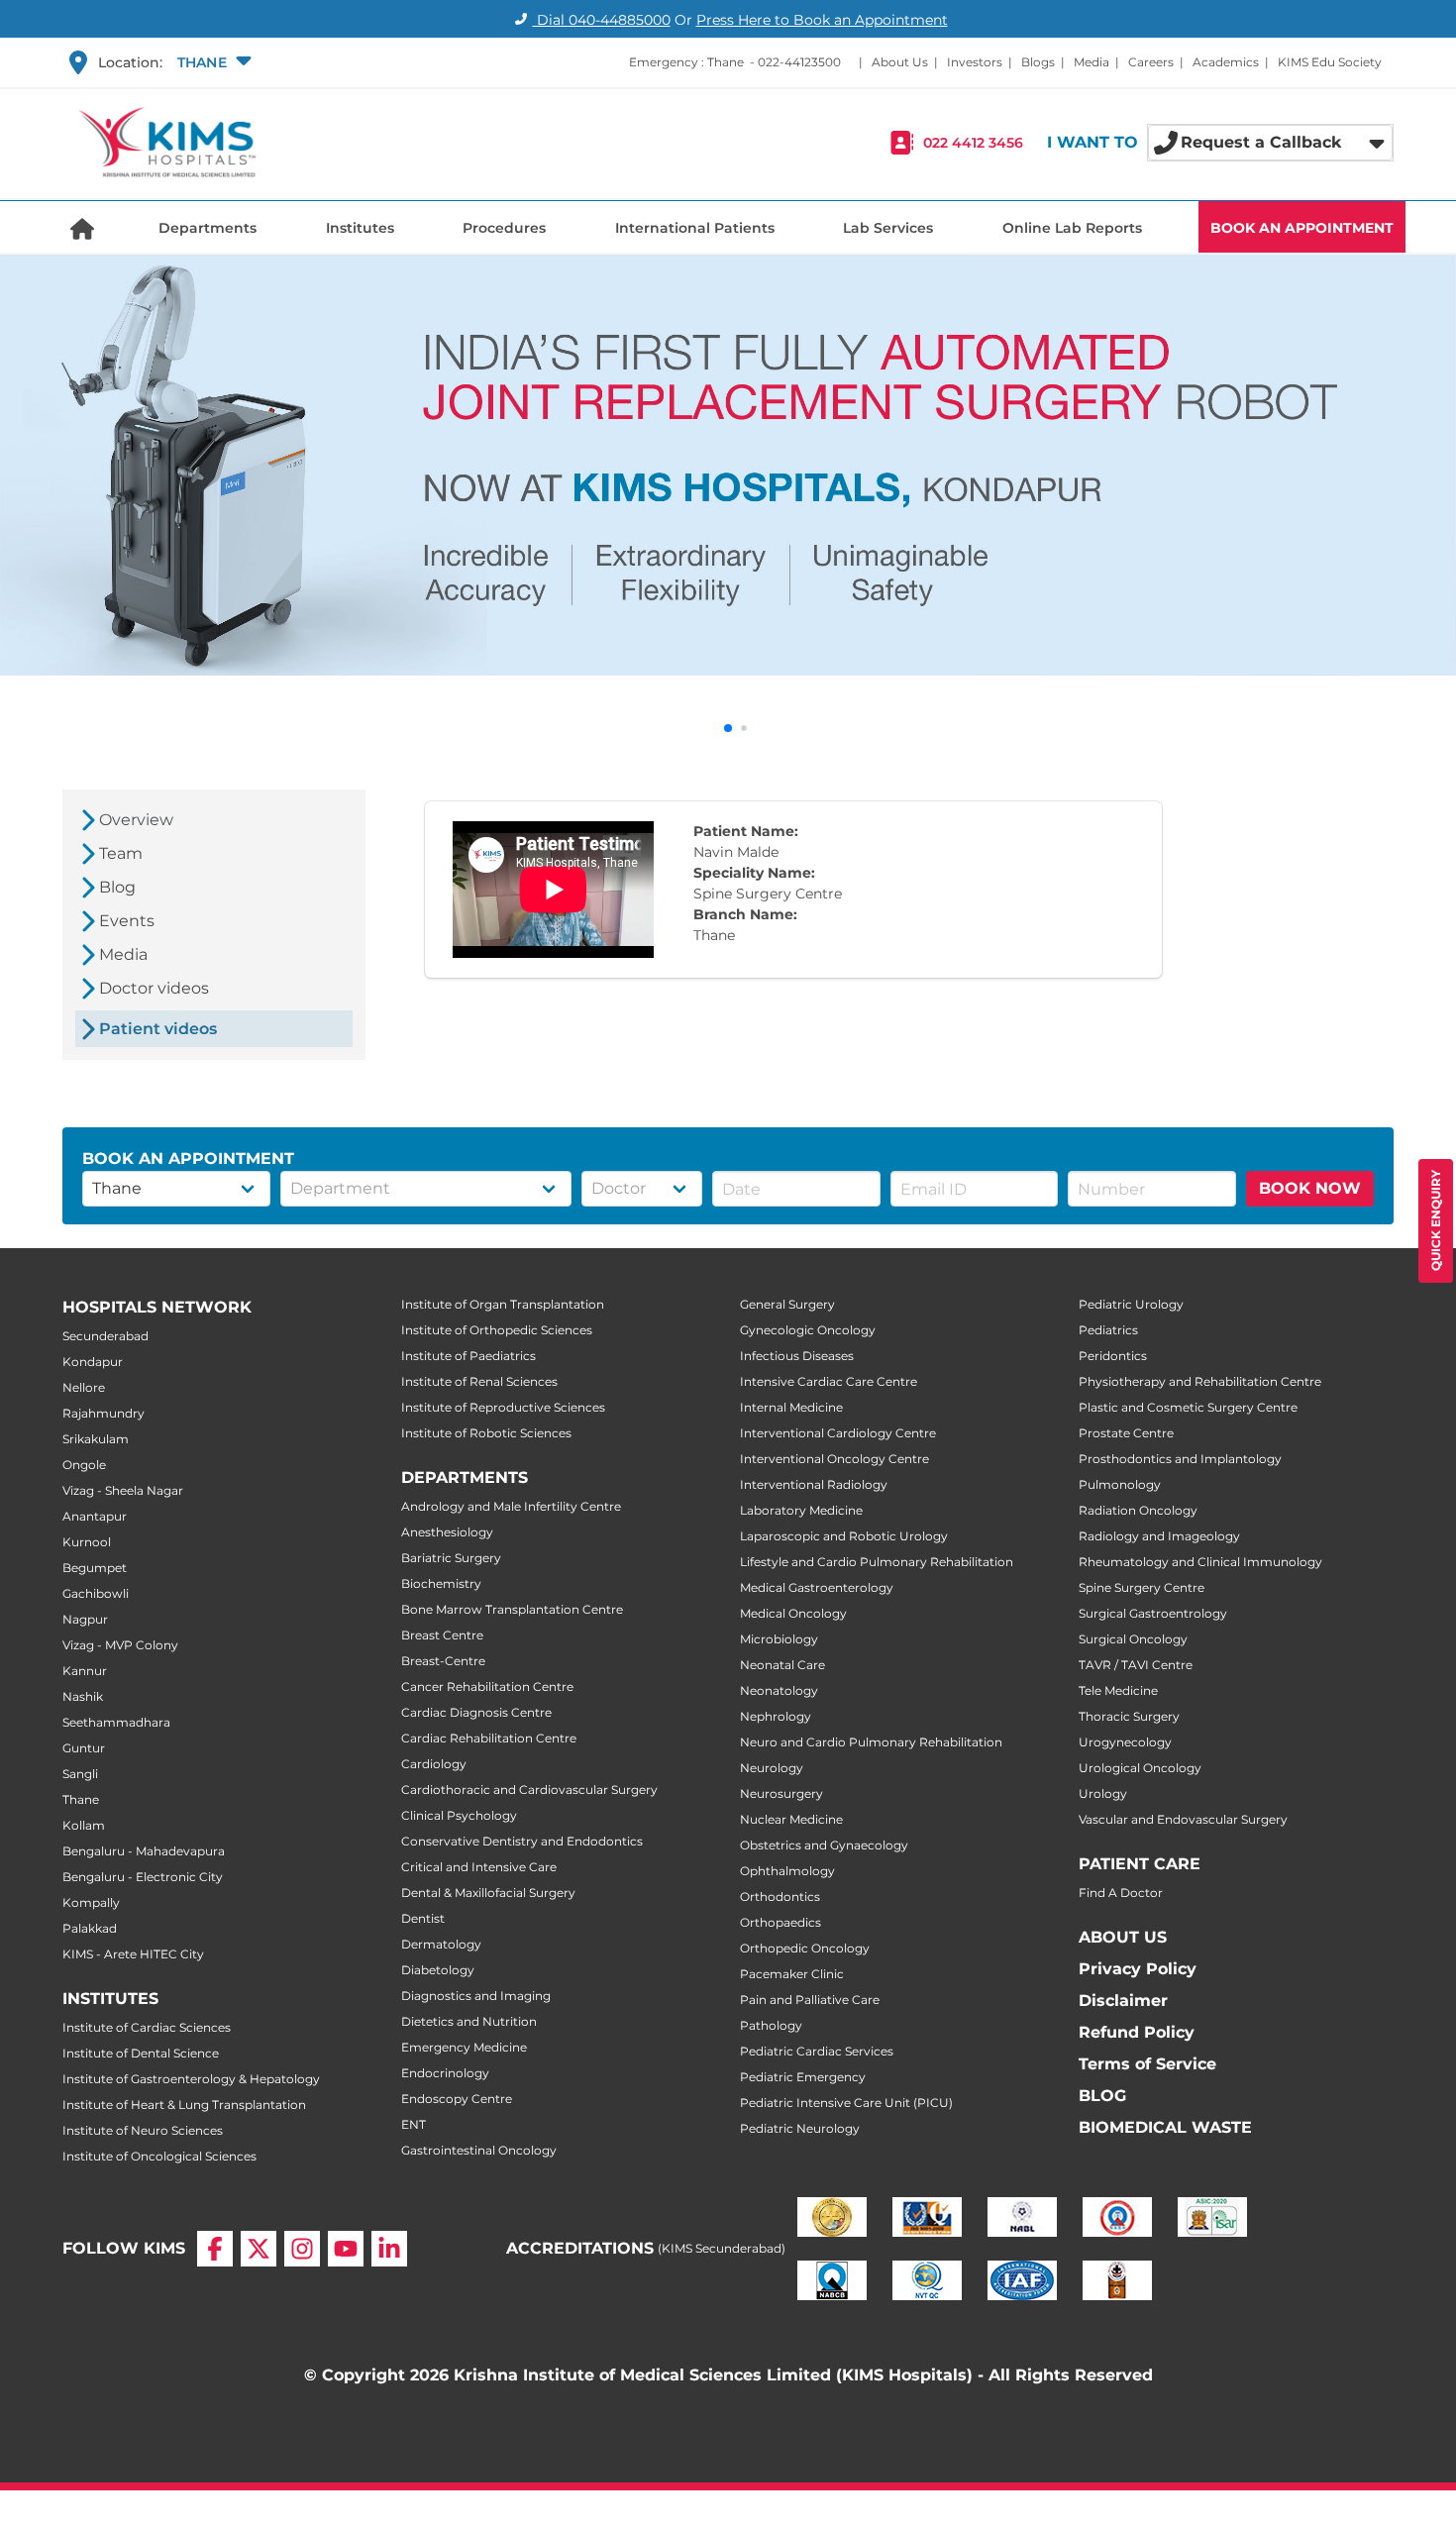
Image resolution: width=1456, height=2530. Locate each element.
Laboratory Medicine (801, 1510)
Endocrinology (445, 2073)
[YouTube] (346, 2249)
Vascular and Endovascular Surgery (1183, 1819)
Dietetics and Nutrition (469, 2021)
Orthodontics (780, 1897)
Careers (1151, 62)
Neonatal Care (782, 1665)
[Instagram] (302, 2249)
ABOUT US (1123, 1937)
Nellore (84, 1387)
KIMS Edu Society (1330, 62)
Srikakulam (96, 1439)
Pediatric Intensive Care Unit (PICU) (846, 2103)
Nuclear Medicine (791, 1819)
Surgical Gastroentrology (1153, 1613)
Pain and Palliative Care (810, 2000)
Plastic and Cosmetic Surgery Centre (1188, 1407)
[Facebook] (215, 2249)
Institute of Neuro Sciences (143, 2130)
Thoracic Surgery (1129, 1716)
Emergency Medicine (464, 2047)
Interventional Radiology (814, 1484)
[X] (259, 2249)
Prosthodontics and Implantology (1180, 1459)
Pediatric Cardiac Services (817, 2051)
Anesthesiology (447, 1532)
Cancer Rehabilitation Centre (487, 1687)
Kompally (91, 1902)
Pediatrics (1108, 1330)
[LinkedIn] (389, 2249)
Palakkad (90, 1928)
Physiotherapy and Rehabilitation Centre (1200, 1381)
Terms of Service (1147, 2064)
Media (1092, 62)
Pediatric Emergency (803, 2077)
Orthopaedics (780, 1922)
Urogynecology (1125, 1742)
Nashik (83, 1696)
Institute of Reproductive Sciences (503, 1407)
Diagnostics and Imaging (476, 1996)
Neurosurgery (781, 1793)
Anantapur (95, 1516)
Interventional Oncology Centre (834, 1459)
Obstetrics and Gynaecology (824, 1845)
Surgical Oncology (1133, 1639)
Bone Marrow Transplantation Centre (512, 1609)
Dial (602, 20)
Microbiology (779, 1639)
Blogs (1038, 62)
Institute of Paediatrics (468, 1356)
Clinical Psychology (459, 1815)
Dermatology (441, 1944)
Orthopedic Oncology (805, 1948)
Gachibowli (96, 1593)
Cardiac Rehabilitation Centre (489, 1738)
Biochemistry (441, 1583)
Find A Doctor (1121, 1893)
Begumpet (95, 1568)
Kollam (84, 1825)
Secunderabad (105, 1336)
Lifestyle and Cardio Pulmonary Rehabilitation (877, 1562)
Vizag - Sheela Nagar (123, 1490)
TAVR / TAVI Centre (1136, 1665)
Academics (1226, 62)
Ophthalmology (787, 1871)
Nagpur (85, 1619)
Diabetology (438, 1970)
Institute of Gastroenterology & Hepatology (191, 2079)
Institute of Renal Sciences (479, 1381)
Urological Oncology (1140, 1768)
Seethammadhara (116, 1722)
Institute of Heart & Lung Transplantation (184, 2105)
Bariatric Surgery (451, 1558)
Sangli (80, 1774)
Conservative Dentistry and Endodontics (522, 1841)
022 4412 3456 (973, 143)
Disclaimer (1123, 2001)
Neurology (772, 1768)
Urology (1103, 1793)
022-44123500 (799, 62)
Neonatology (779, 1690)
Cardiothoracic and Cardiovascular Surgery (529, 1790)
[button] (212, 62)
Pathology (771, 2025)
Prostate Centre (1126, 1433)
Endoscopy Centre (457, 2099)
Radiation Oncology (1138, 1510)
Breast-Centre (443, 1661)
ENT (414, 2124)
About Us (900, 62)
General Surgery (787, 1304)
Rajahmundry (104, 1413)
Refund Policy (1137, 2032)
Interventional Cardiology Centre (838, 1433)
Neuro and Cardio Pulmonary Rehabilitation (871, 1742)
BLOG (1102, 2096)
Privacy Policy (1138, 1969)
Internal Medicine (791, 1407)
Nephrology (776, 1716)
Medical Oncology (793, 1613)
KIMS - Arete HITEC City (133, 1954)
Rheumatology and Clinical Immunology (1200, 1562)
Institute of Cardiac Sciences (147, 2027)
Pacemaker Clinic (792, 1974)
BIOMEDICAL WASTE (1165, 2127)
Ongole (84, 1465)
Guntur (84, 1748)
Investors (975, 62)
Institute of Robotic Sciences (486, 1433)
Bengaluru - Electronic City (143, 1877)
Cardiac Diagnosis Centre (476, 1712)
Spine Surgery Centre (1142, 1587)
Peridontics (1113, 1356)
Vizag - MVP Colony (120, 1645)
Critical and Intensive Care (479, 1867)
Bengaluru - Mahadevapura (144, 1851)
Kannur (85, 1671)
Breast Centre (442, 1635)
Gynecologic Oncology (808, 1330)
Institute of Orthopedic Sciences (497, 1330)
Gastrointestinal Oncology (479, 2150)
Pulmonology (1120, 1484)
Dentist (423, 1918)
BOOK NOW (1310, 1188)
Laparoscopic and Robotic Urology (844, 1536)
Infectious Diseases (797, 1356)
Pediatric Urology (1131, 1304)
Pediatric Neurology (800, 2128)
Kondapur (93, 1362)
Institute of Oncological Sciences (159, 2156)
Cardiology (434, 1764)
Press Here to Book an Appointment (822, 20)
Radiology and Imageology (1159, 1536)
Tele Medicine (1118, 1690)
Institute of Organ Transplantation (503, 1304)
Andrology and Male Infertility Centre (511, 1506)
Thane (81, 1799)
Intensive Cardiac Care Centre (829, 1381)
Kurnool (87, 1542)
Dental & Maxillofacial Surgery (488, 1893)
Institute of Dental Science (141, 2053)
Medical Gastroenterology (817, 1587)
